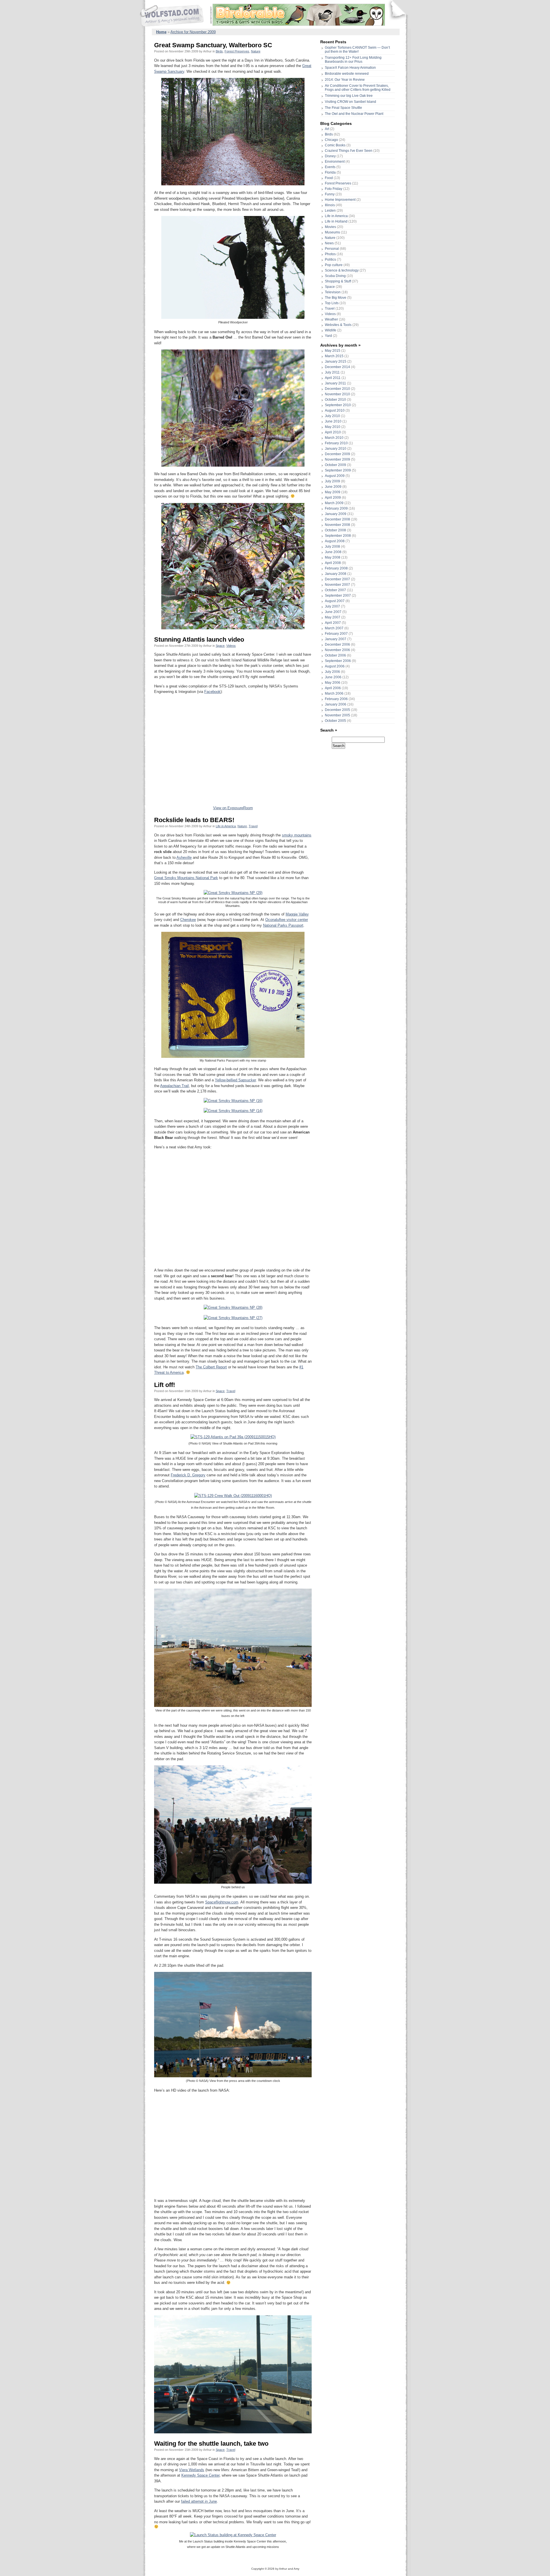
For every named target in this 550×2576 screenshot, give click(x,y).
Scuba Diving (335, 276)
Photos (330, 254)
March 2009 (334, 503)
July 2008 (332, 547)
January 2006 (336, 704)
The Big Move (336, 298)
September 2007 (338, 596)
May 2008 (333, 557)
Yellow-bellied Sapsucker (235, 1080)
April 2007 (333, 623)
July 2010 (332, 416)
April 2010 (333, 432)
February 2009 (336, 508)
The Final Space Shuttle (343, 108)
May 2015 (333, 351)
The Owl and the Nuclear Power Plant (354, 114)
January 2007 (336, 639)
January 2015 (336, 361)
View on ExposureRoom (233, 808)
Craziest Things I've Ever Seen (349, 151)
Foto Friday (334, 189)
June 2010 (333, 421)
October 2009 (335, 465)
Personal (332, 249)
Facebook (212, 692)
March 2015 (334, 356)
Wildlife (331, 330)
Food (329, 178)
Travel (253, 826)
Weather (331, 319)
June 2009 (333, 487)
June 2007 (333, 612)
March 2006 (334, 693)
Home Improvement (340, 200)
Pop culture (334, 265)
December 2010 (337, 389)
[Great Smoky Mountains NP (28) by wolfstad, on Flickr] (233, 1307)
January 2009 (336, 514)
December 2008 (337, 519)
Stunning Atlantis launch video (199, 639)
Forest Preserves (237, 51)
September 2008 (338, 536)
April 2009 (333, 498)
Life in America (226, 826)
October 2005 (335, 721)
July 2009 (332, 481)
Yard (328, 336)
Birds (219, 51)
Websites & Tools (338, 325)
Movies (330, 227)
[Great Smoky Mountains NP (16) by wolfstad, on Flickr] (233, 1101)
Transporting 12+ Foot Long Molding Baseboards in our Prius (353, 60)
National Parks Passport (283, 925)
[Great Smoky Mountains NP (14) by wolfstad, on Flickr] (233, 1111)
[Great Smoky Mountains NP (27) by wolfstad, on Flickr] (233, 1318)
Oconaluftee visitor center (287, 920)
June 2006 (333, 677)
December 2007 (337, 579)
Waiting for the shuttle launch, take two (211, 2444)
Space (220, 646)
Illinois (330, 205)
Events (330, 167)
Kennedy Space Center (200, 2475)
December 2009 (337, 454)
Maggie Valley (297, 914)
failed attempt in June (199, 2501)
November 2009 (337, 459)
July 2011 (332, 372)
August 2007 (335, 601)
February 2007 (336, 634)
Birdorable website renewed (347, 74)
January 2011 (335, 383)
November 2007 (337, 585)
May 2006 (333, 683)
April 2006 (333, 688)
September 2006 (338, 661)
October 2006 (335, 655)
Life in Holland (336, 221)
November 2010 (337, 394)
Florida (330, 172)
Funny (330, 194)
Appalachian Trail (174, 1086)
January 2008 (336, 574)
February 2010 (336, 443)
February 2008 (336, 568)
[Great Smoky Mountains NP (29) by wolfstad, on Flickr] (233, 893)
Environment (335, 162)
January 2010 (336, 449)
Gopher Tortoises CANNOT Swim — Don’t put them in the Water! (357, 50)
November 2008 (337, 525)
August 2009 (335, 476)
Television (333, 292)
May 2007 (333, 617)
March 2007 (334, 628)
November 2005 (337, 715)
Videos (231, 646)
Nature (256, 51)
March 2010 (334, 438)
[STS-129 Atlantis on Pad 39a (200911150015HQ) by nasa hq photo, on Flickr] (233, 1437)
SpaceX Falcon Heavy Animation (350, 68)
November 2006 (337, 650)
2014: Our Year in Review (345, 80)
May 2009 (333, 492)
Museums (332, 232)
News (329, 243)
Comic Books (335, 145)
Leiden (330, 211)
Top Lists (332, 303)
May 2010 (333, 427)
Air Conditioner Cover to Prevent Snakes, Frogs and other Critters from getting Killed (358, 88)
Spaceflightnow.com (222, 1902)
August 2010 (335, 410)
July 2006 (332, 672)
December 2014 (337, 367)
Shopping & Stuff (338, 281)
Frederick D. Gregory (188, 1475)
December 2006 (337, 645)
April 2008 (333, 563)
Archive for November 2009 (193, 32)
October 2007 (335, 590)
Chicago (331, 140)
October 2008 (335, 530)
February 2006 (336, 699)
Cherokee (188, 920)
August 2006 (335, 666)
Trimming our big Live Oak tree (349, 96)
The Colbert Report (211, 1367)
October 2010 (335, 400)
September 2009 (338, 470)
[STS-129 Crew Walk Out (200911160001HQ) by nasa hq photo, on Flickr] (233, 1496)
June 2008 (333, 552)
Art (327, 129)
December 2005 (337, 710)
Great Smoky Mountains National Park (186, 878)
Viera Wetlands (192, 2470)
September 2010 (338, 405)
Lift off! (165, 1385)
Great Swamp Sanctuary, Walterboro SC (213, 45)
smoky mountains (297, 835)
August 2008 (335, 541)
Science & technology (342, 270)
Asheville (184, 857)
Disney (330, 156)
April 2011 (333, 378)
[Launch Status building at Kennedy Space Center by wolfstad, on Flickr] (233, 2535)
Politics (330, 260)
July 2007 (332, 606)
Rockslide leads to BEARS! (194, 820)
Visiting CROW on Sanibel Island (350, 102)
